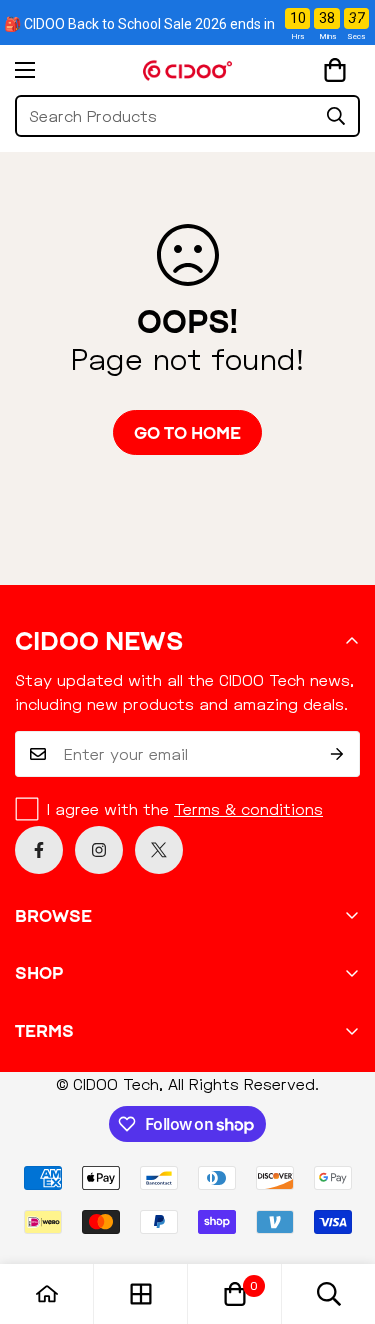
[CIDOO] (188, 70)
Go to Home (187, 432)
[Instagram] (99, 850)
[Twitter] (159, 850)
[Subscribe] (337, 754)
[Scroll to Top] (339, 1218)
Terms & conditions (248, 808)
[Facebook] (39, 850)
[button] (335, 70)
